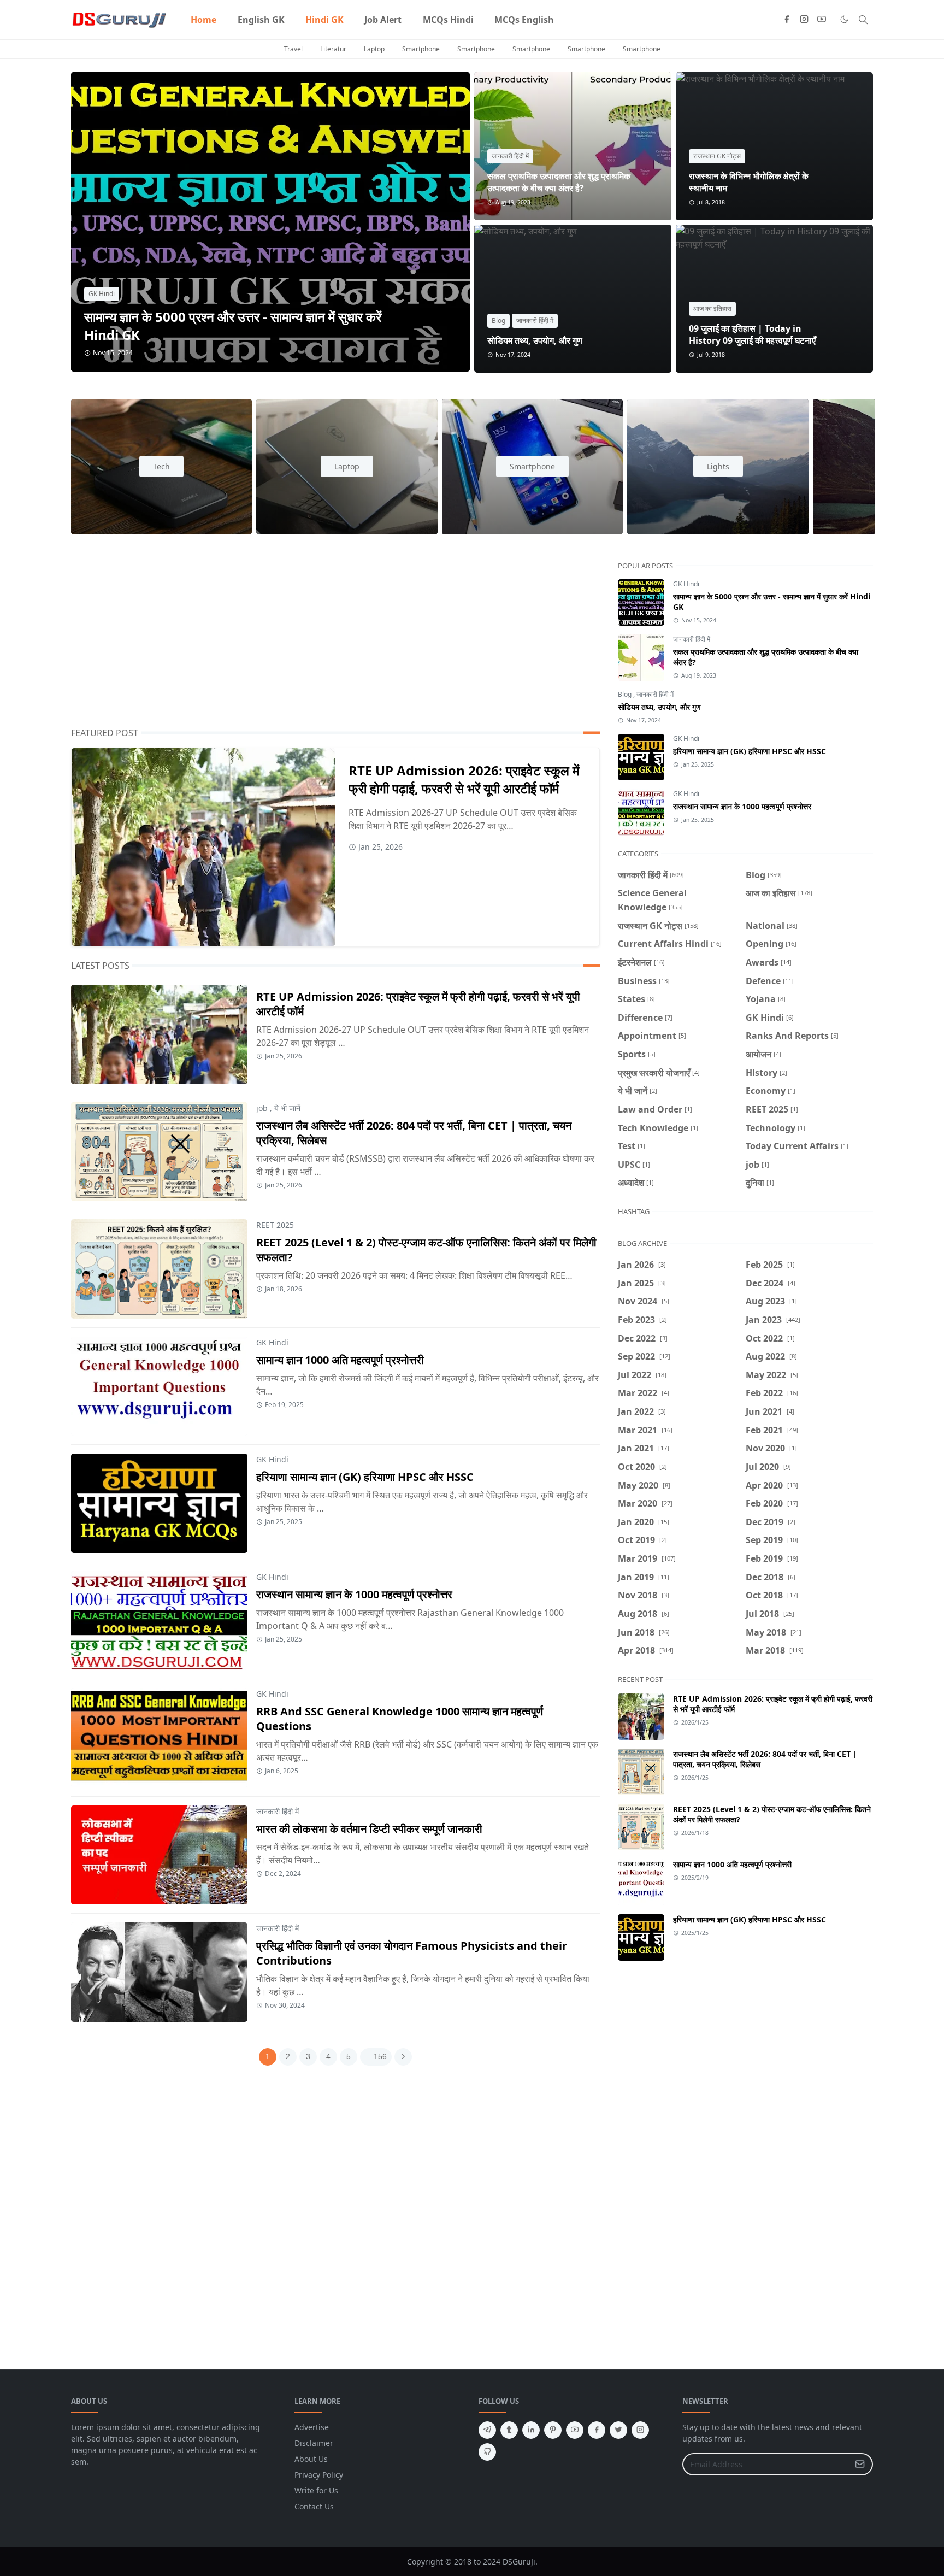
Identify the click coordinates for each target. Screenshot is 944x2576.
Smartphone (421, 49)
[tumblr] (509, 2430)
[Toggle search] (863, 20)
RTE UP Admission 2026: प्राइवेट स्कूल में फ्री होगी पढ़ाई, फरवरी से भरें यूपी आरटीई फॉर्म (464, 779)
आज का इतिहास (712, 308)
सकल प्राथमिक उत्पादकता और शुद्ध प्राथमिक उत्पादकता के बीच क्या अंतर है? (559, 182)
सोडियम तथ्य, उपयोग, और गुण (535, 340)
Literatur (333, 49)
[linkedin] (531, 2430)
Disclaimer (314, 2443)
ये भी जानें (287, 1108)
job (262, 1108)
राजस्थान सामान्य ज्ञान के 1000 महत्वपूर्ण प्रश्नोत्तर (354, 1594)
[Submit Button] (860, 2464)
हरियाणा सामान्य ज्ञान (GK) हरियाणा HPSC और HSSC (365, 1477)
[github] (487, 2452)
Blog (498, 320)
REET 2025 (275, 1225)
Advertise (312, 2427)
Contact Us (314, 2506)
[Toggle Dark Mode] (844, 19)
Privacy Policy (319, 2475)
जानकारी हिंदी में (510, 156)
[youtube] (822, 20)
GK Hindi (102, 294)
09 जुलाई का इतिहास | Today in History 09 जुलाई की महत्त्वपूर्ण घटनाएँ (752, 334)
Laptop (374, 49)
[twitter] (618, 2430)
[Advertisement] (335, 637)
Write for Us (316, 2490)
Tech (161, 466)
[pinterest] (553, 2430)
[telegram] (487, 2430)
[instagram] (804, 20)
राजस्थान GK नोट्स (717, 156)
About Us (311, 2459)
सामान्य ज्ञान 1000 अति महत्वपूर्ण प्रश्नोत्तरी (340, 1360)
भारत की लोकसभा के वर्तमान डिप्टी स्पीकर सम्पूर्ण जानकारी (369, 1829)
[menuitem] (203, 20)
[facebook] (787, 20)
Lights (718, 466)
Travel (293, 49)
